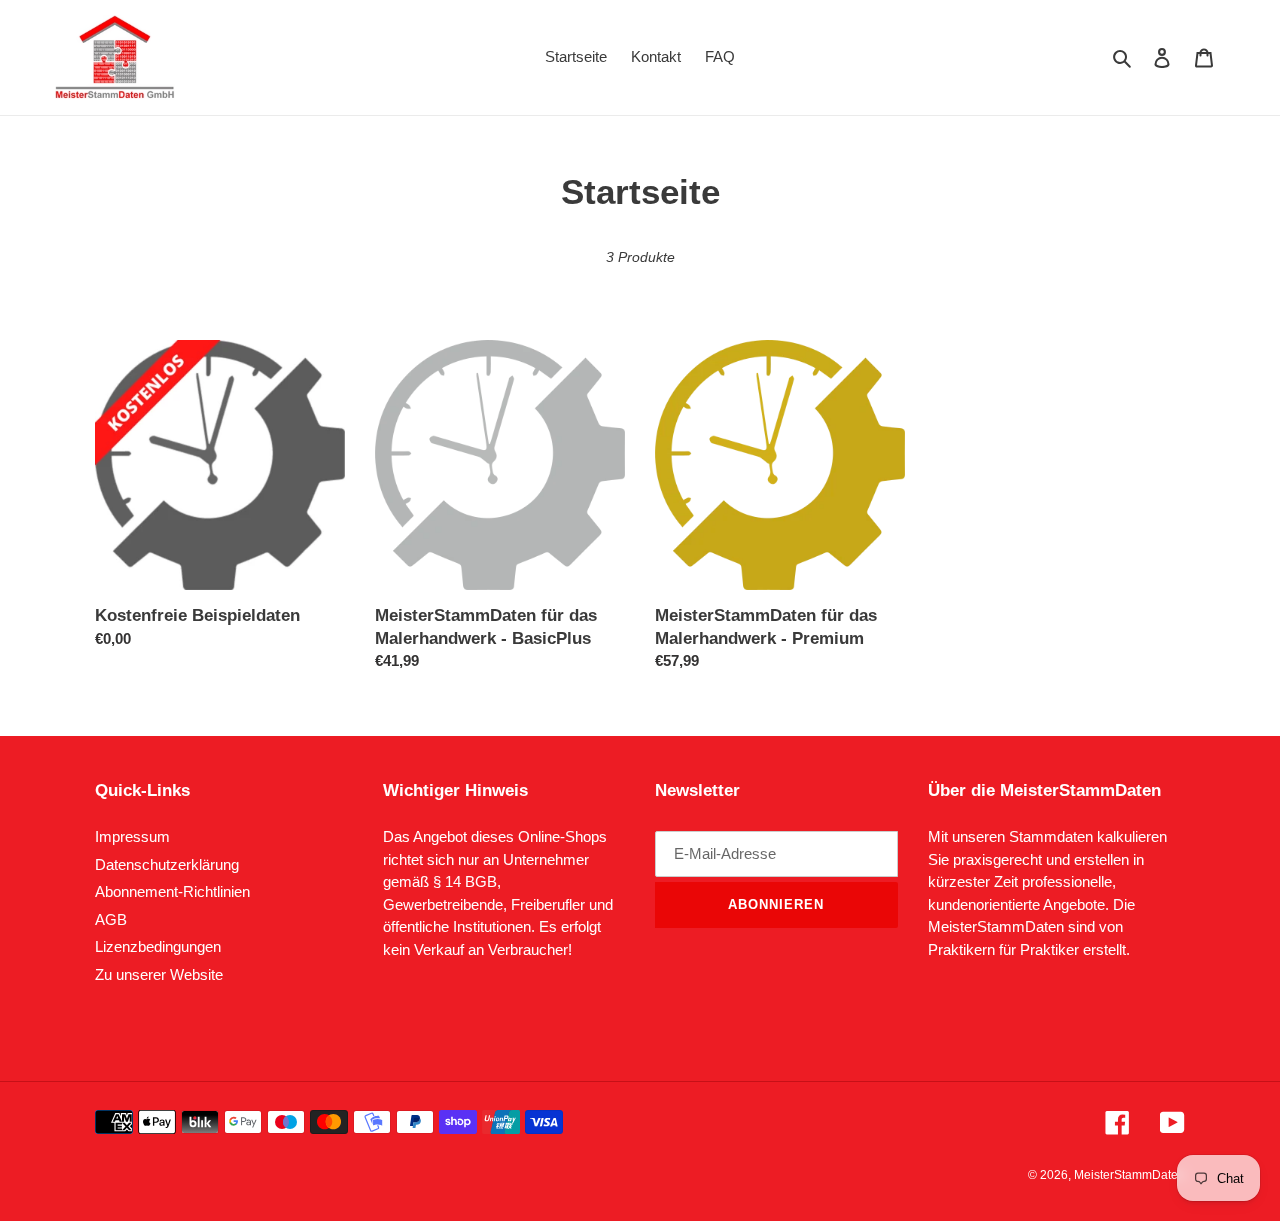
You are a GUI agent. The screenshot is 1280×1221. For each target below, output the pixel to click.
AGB (111, 919)
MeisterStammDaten (1129, 1175)
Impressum (132, 836)
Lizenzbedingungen (158, 946)
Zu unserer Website (159, 974)
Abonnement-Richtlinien (172, 891)
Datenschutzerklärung (167, 864)
